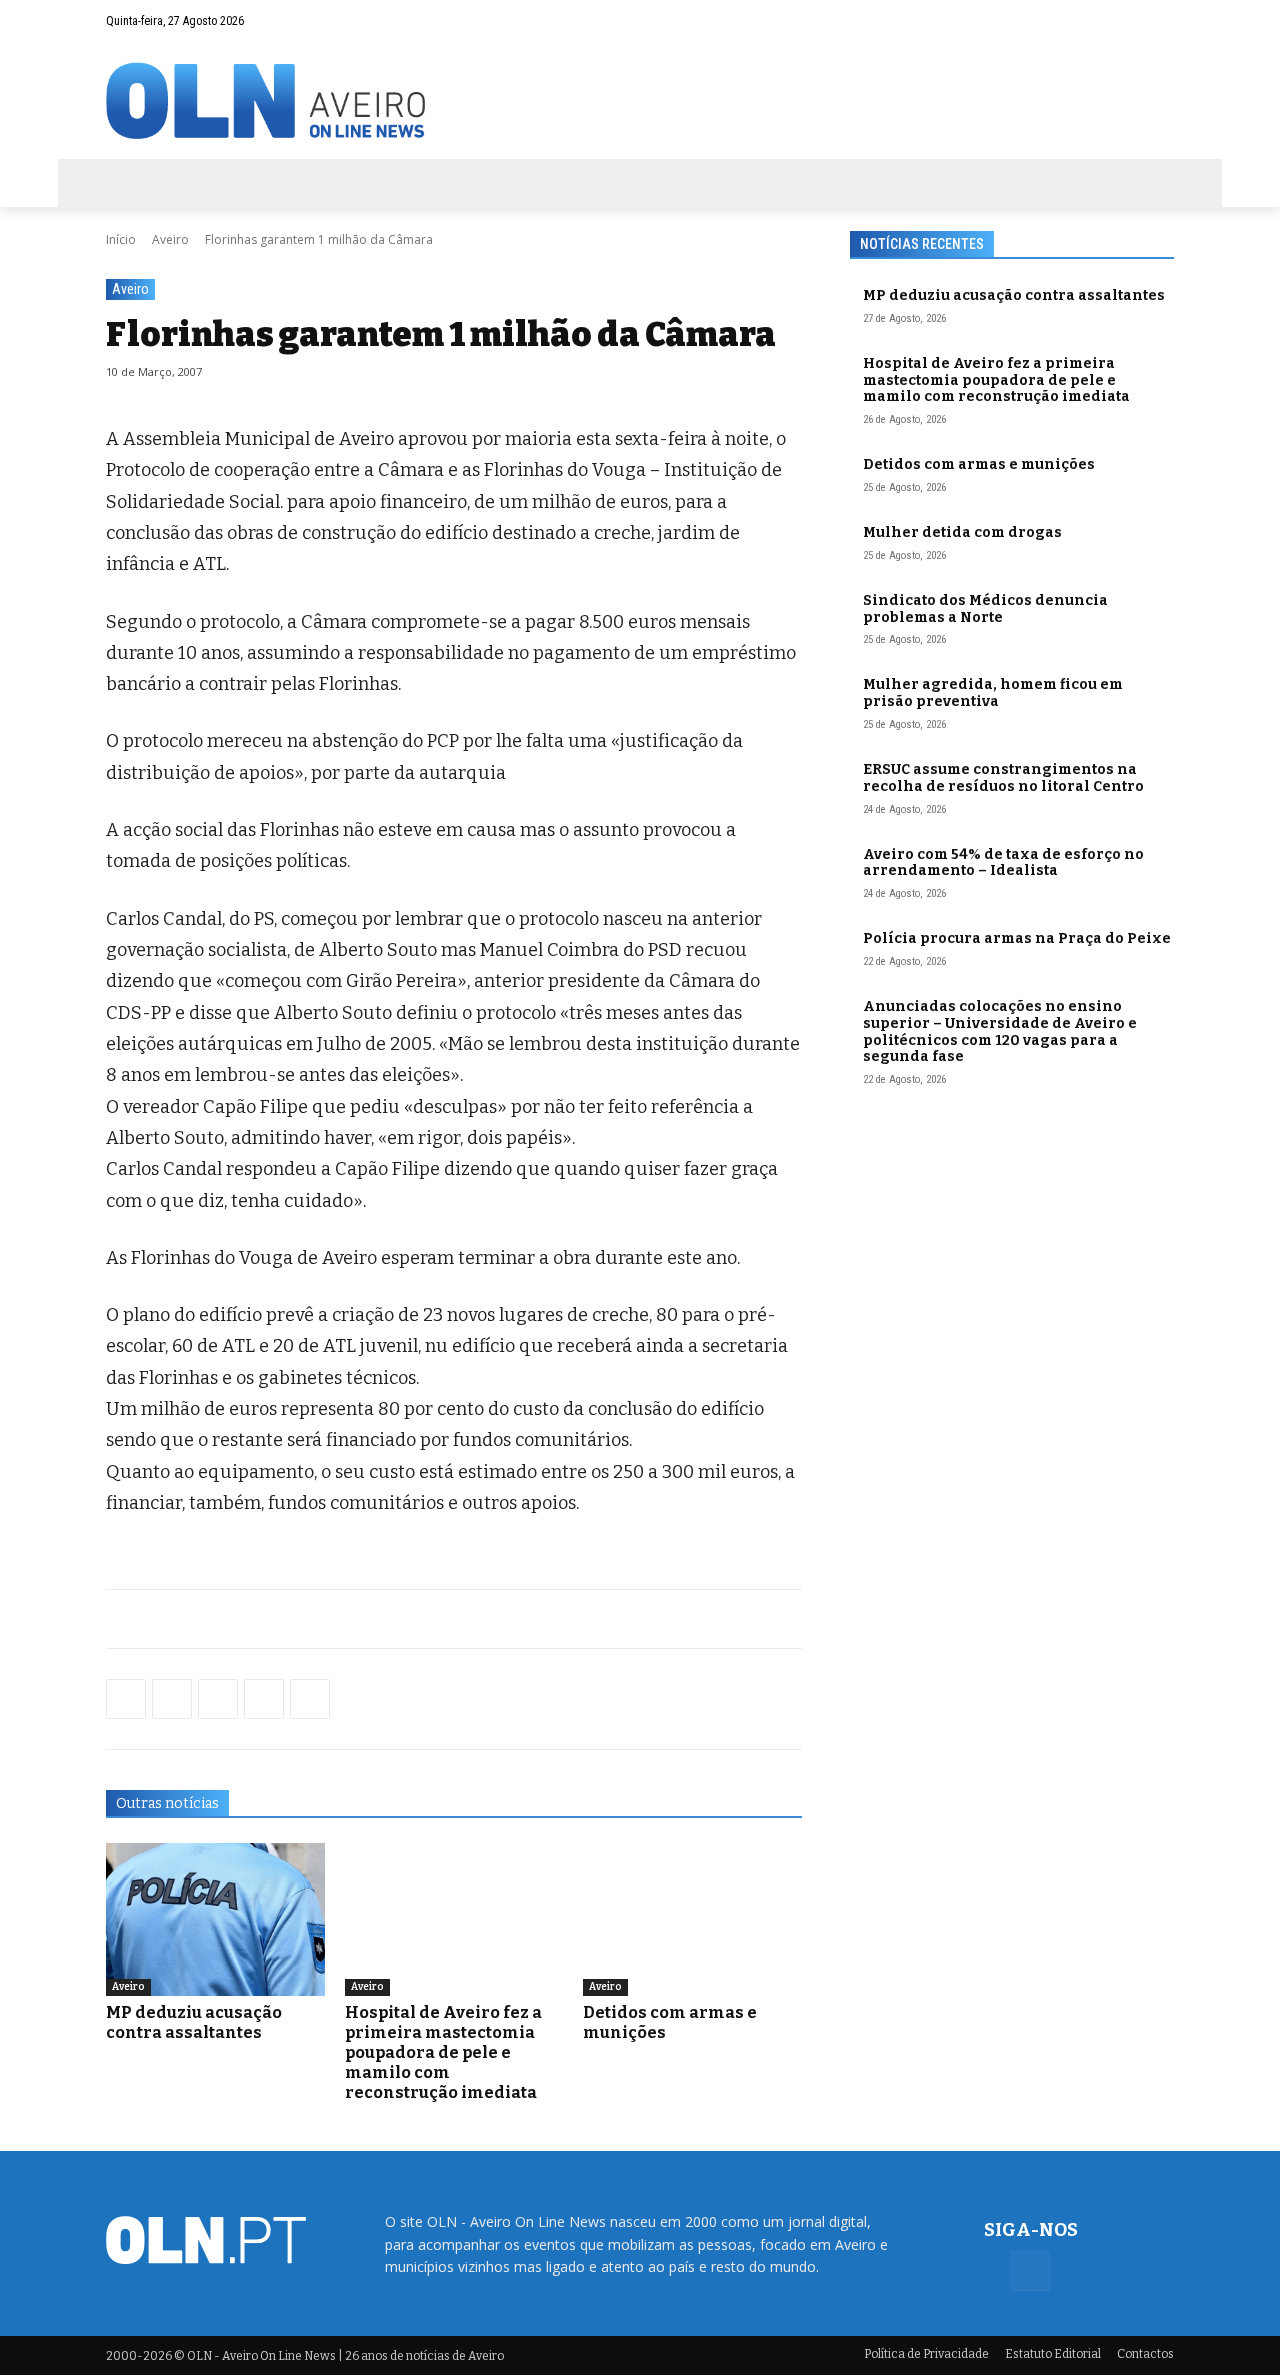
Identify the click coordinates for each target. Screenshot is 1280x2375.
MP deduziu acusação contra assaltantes (194, 2022)
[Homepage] (640, 100)
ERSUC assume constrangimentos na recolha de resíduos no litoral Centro (1003, 778)
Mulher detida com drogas (962, 532)
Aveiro (170, 239)
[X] (218, 1699)
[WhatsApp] (172, 1699)
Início (121, 239)
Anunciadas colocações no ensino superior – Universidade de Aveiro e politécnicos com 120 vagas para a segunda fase (1000, 1031)
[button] (1120, 21)
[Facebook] (1159, 21)
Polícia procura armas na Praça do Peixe (1017, 938)
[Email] (310, 1699)
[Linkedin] (264, 1699)
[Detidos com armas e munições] (692, 1919)
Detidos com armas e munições (979, 464)
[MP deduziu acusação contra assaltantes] (215, 1919)
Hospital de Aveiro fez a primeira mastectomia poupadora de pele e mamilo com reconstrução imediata (443, 2052)
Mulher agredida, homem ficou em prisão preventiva (993, 693)
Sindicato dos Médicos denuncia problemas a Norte (985, 609)
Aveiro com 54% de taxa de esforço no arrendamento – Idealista (1003, 863)
